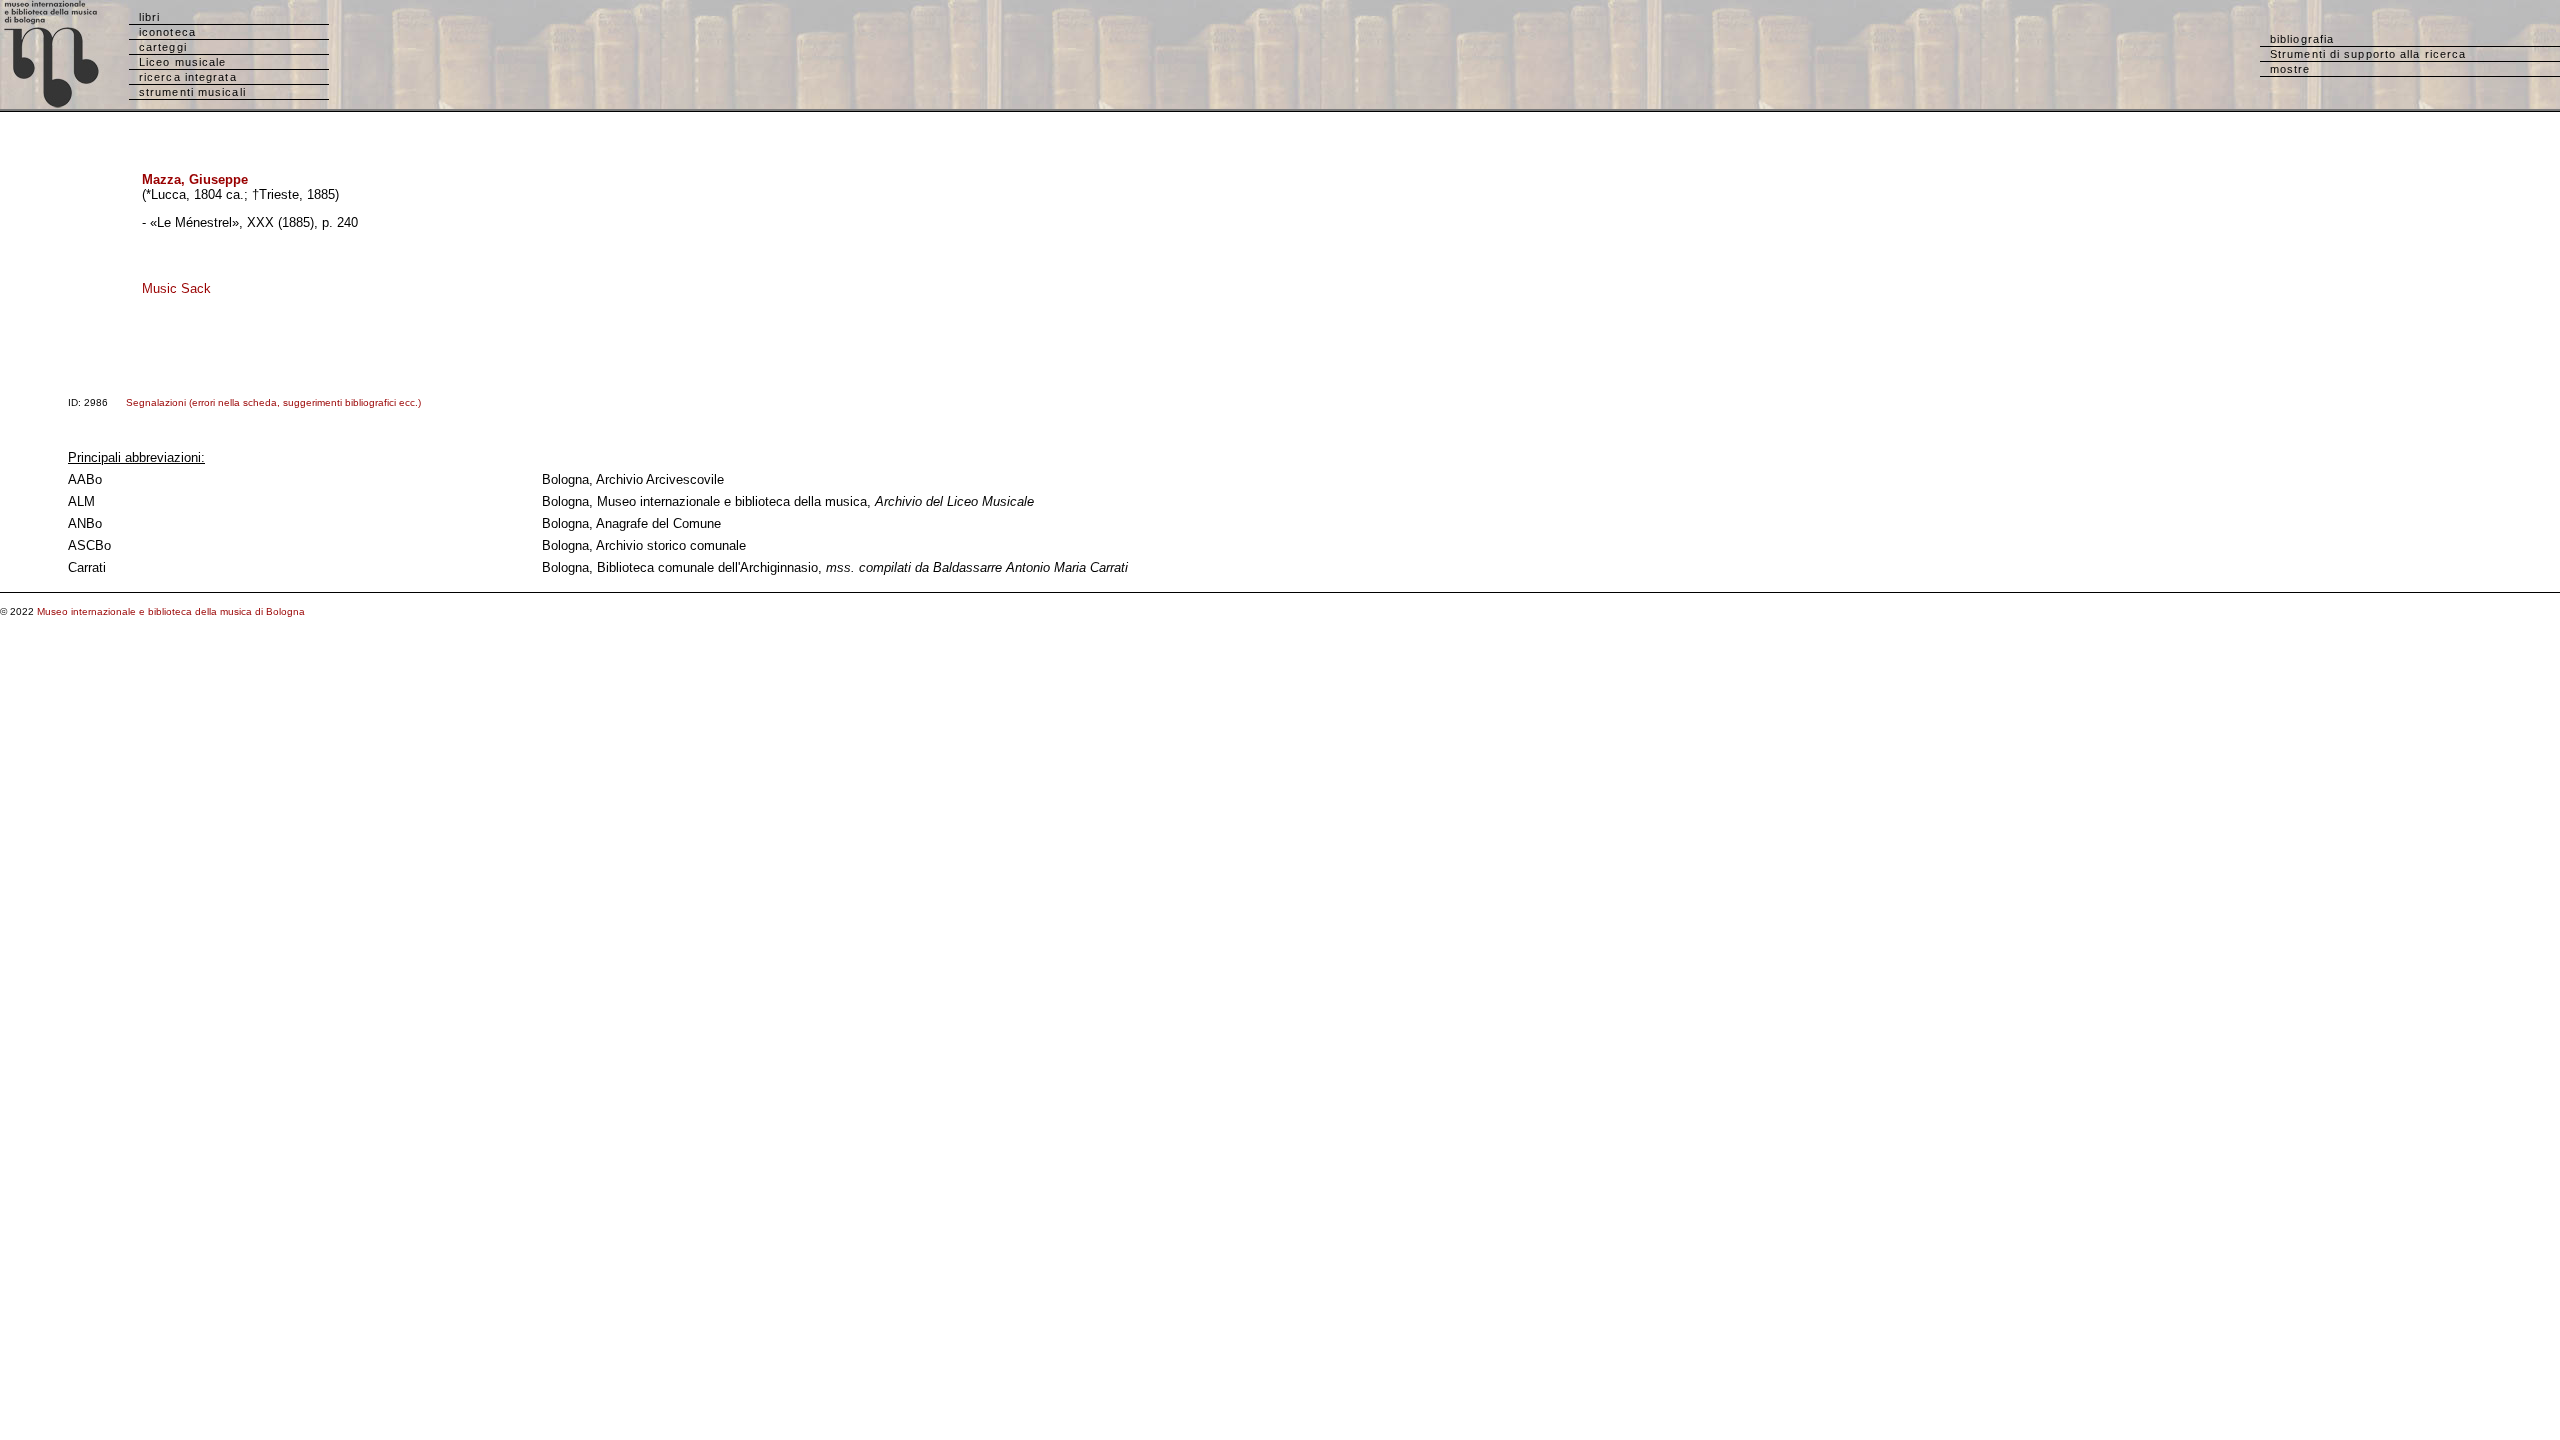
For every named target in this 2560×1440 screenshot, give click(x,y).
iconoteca (167, 32)
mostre (2290, 69)
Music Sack (176, 288)
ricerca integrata (188, 77)
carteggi (163, 47)
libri (150, 17)
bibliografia (2302, 39)
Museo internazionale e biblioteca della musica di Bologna (171, 611)
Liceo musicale (182, 62)
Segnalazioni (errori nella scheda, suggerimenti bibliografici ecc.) (273, 402)
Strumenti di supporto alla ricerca (2368, 54)
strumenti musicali (192, 92)
